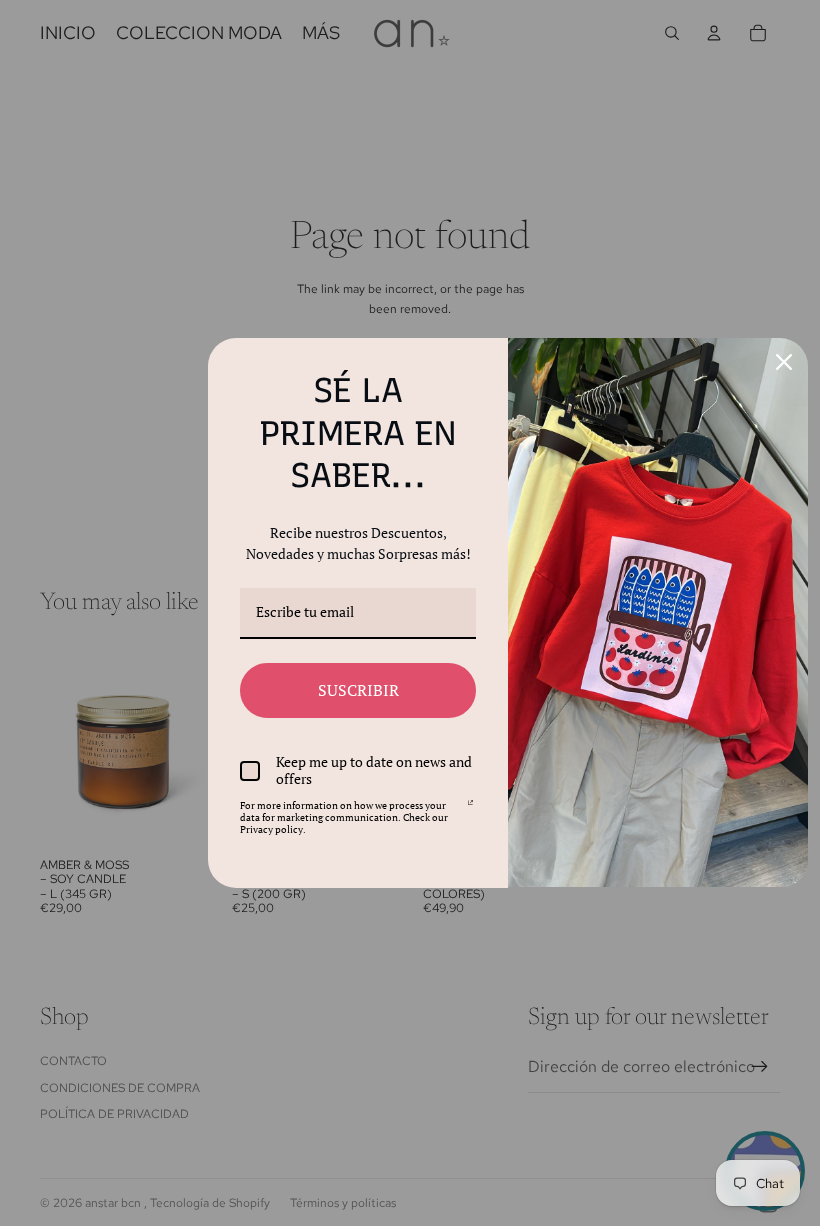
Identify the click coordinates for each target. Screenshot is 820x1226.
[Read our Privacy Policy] (470, 809)
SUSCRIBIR (358, 690)
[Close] (784, 362)
